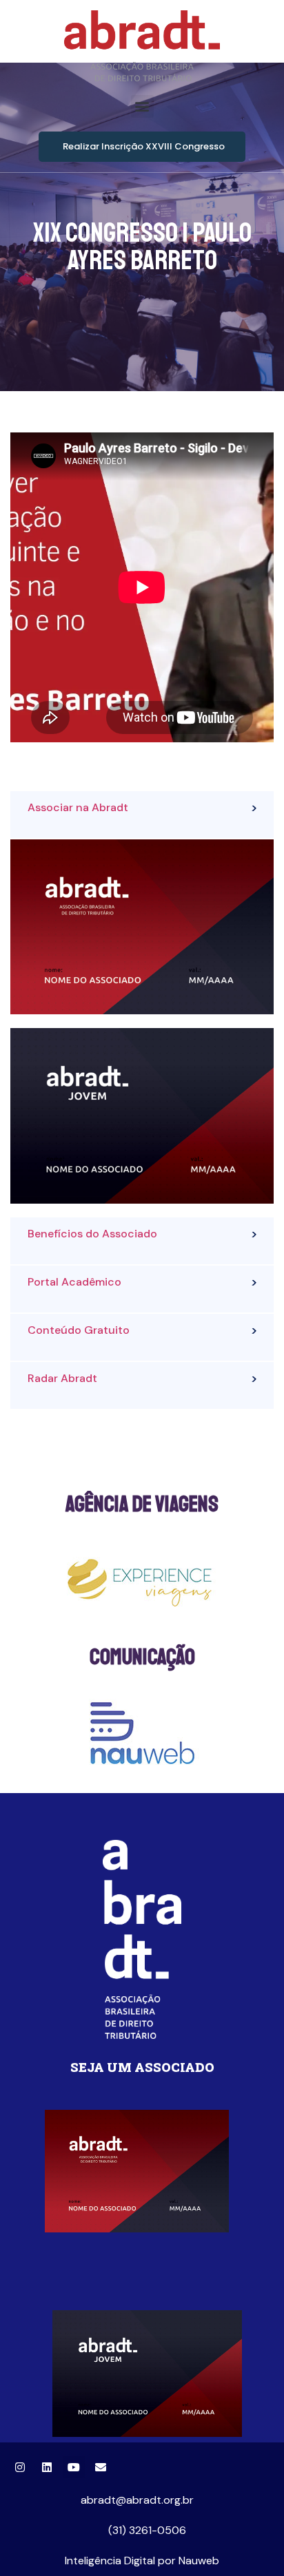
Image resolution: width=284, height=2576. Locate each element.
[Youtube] (74, 2467)
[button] (142, 106)
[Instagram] (20, 2467)
